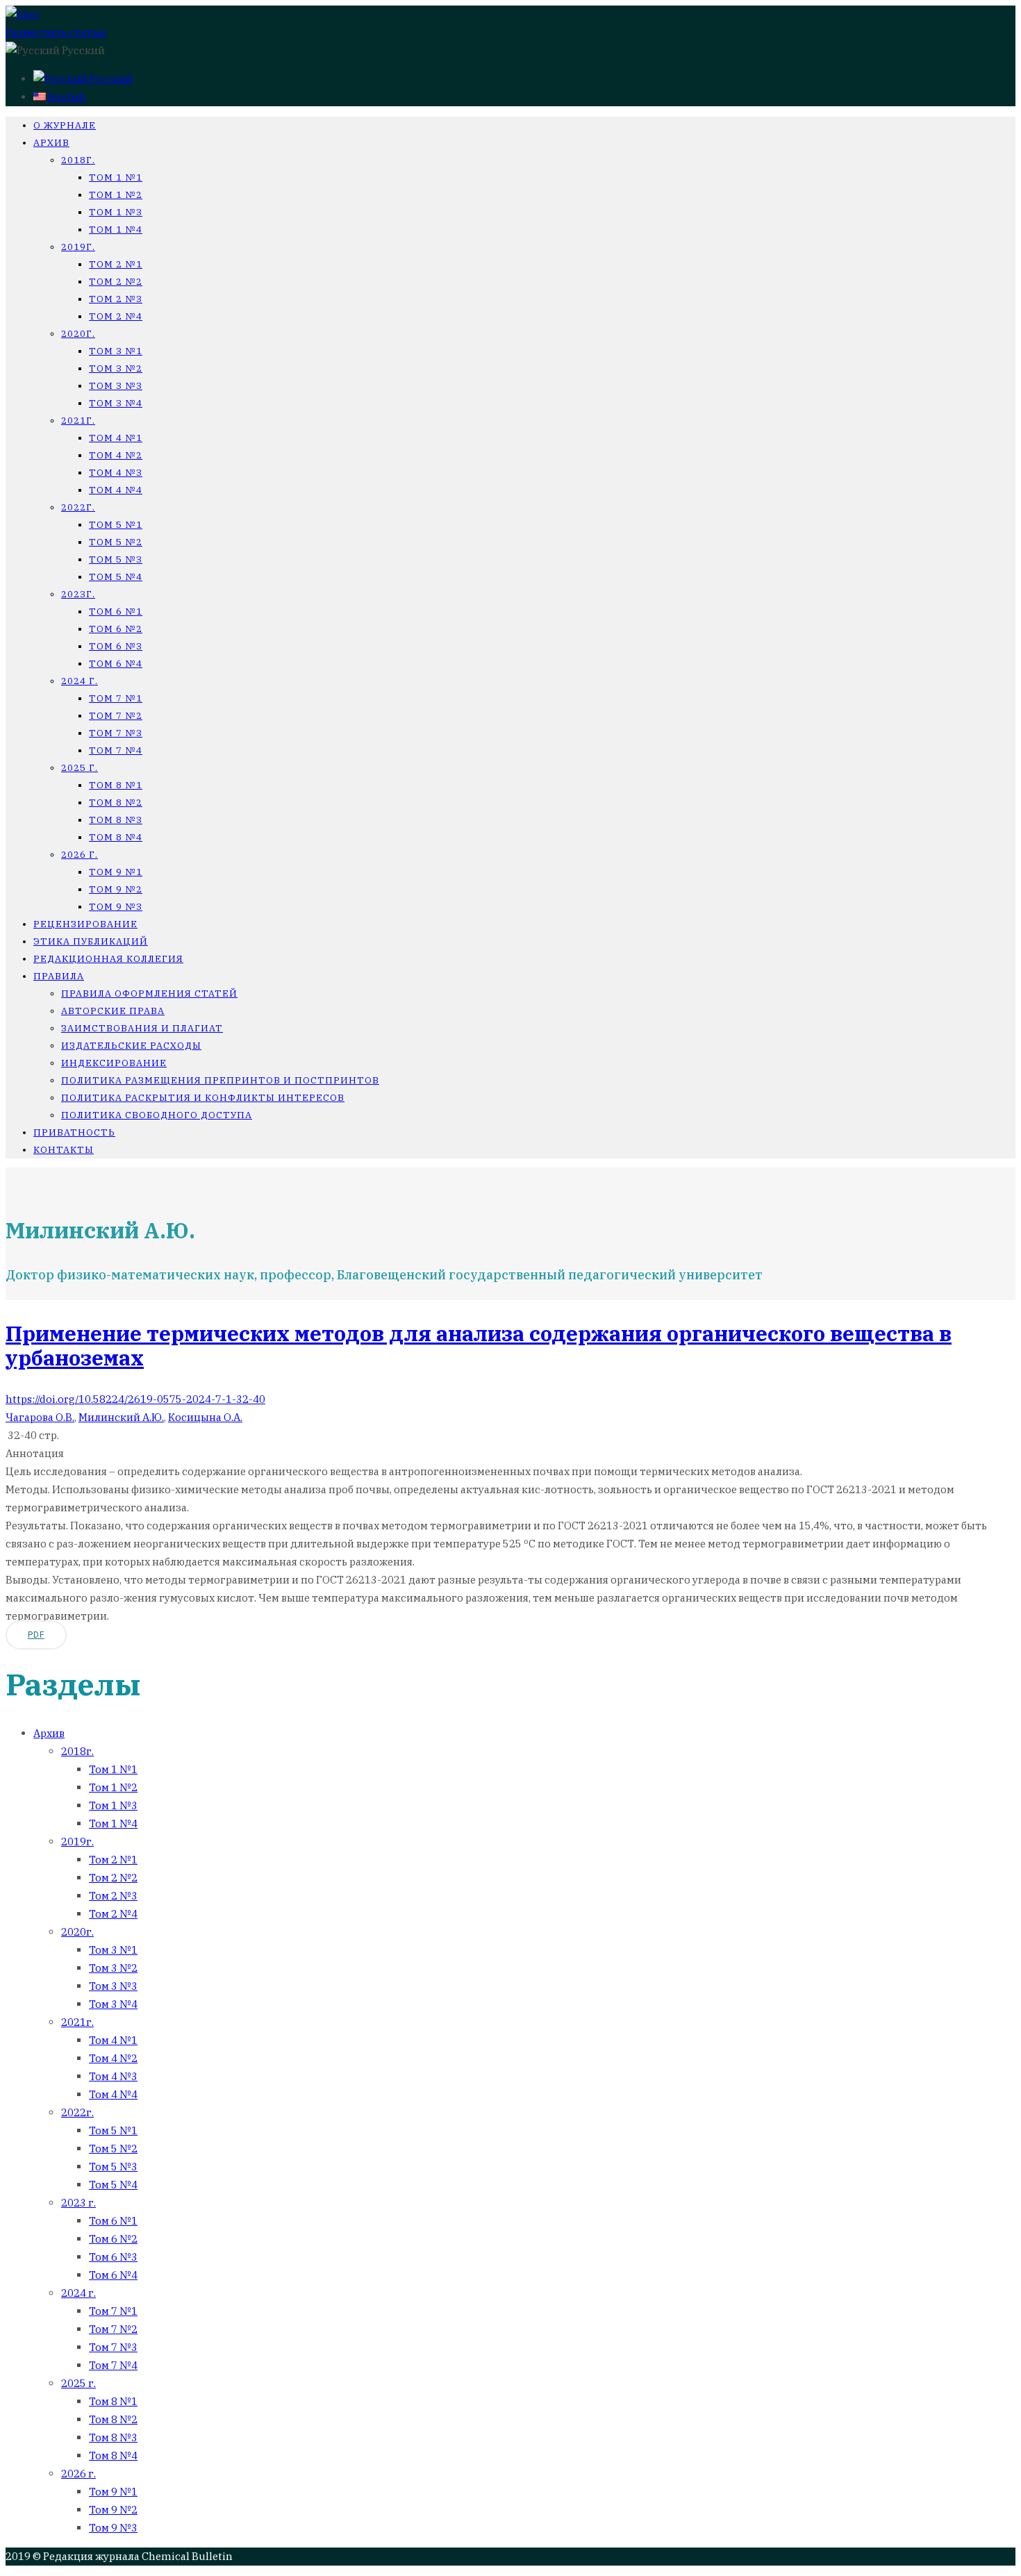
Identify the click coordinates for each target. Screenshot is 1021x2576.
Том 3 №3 (116, 386)
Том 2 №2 (116, 282)
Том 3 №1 (116, 351)
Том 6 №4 (116, 664)
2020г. (78, 334)
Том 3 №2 (116, 368)
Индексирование (114, 1063)
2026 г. (80, 855)
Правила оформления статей (149, 994)
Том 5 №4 (116, 577)
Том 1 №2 (116, 195)
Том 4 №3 (116, 473)
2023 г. (78, 2203)
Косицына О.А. (205, 1417)
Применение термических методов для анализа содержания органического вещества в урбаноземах (479, 1345)
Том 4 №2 (116, 455)
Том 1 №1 (116, 177)
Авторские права (113, 1011)
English (66, 97)
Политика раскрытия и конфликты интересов (203, 1098)
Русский (110, 79)
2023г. (78, 594)
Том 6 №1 (116, 612)
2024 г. (80, 681)
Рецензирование (85, 924)
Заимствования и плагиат (142, 1028)
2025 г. (80, 768)
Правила (59, 976)
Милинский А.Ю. (121, 1417)
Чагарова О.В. (40, 1417)
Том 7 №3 (116, 733)
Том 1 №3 (116, 212)
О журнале (65, 125)
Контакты (64, 1150)
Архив (51, 143)
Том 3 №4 (116, 403)
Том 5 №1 (116, 525)
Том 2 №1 (116, 264)
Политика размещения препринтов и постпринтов (220, 1080)
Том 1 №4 (116, 230)
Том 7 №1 (116, 698)
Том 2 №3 (116, 299)
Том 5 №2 (116, 542)
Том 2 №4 (116, 316)
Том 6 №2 (116, 629)
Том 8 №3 (116, 820)
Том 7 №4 (116, 750)
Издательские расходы (131, 1046)
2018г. (78, 160)
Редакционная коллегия (108, 959)
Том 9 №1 (116, 872)
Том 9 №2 (116, 889)
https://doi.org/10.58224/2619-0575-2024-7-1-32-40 (135, 1399)
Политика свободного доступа (157, 1115)
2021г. (78, 421)
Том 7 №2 (116, 716)
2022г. (78, 507)
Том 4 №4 (116, 490)
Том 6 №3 (116, 646)
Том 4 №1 (116, 438)
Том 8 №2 (116, 803)
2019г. (78, 247)
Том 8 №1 (116, 785)
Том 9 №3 (116, 907)
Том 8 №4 (116, 837)
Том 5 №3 (116, 559)
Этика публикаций (91, 941)
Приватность (74, 1132)
